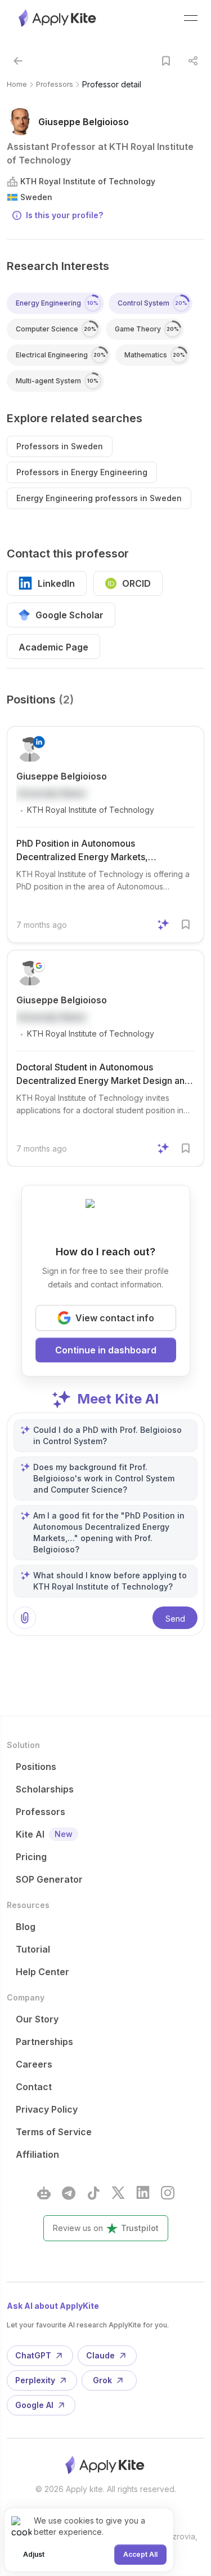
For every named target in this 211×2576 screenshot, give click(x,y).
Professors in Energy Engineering (82, 472)
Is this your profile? (64, 215)
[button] (18, 61)
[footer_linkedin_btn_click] (143, 2193)
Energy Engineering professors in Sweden (99, 498)
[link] (112, 85)
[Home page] (58, 18)
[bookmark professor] (166, 61)
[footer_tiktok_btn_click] (93, 2193)
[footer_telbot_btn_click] (44, 2193)
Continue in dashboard (106, 1350)
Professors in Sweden (60, 446)
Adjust (34, 2554)
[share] (193, 61)
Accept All (140, 2554)
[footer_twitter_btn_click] (118, 2193)
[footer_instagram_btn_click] (168, 2193)
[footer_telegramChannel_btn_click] (69, 2193)
